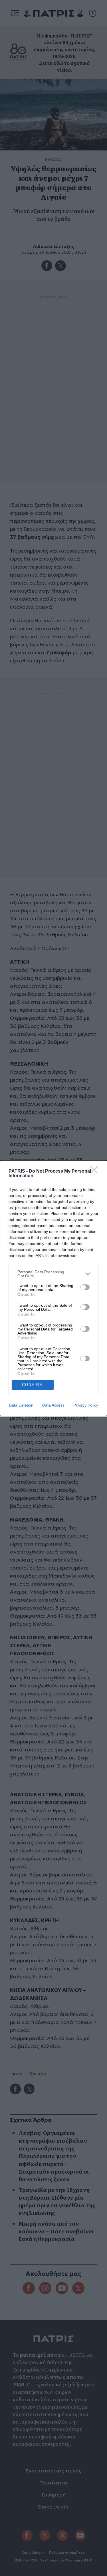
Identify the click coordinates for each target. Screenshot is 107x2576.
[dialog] (53, 1288)
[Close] (96, 1171)
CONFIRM (33, 1385)
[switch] (85, 1287)
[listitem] (53, 1274)
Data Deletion (21, 1405)
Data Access (53, 1405)
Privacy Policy (86, 1405)
